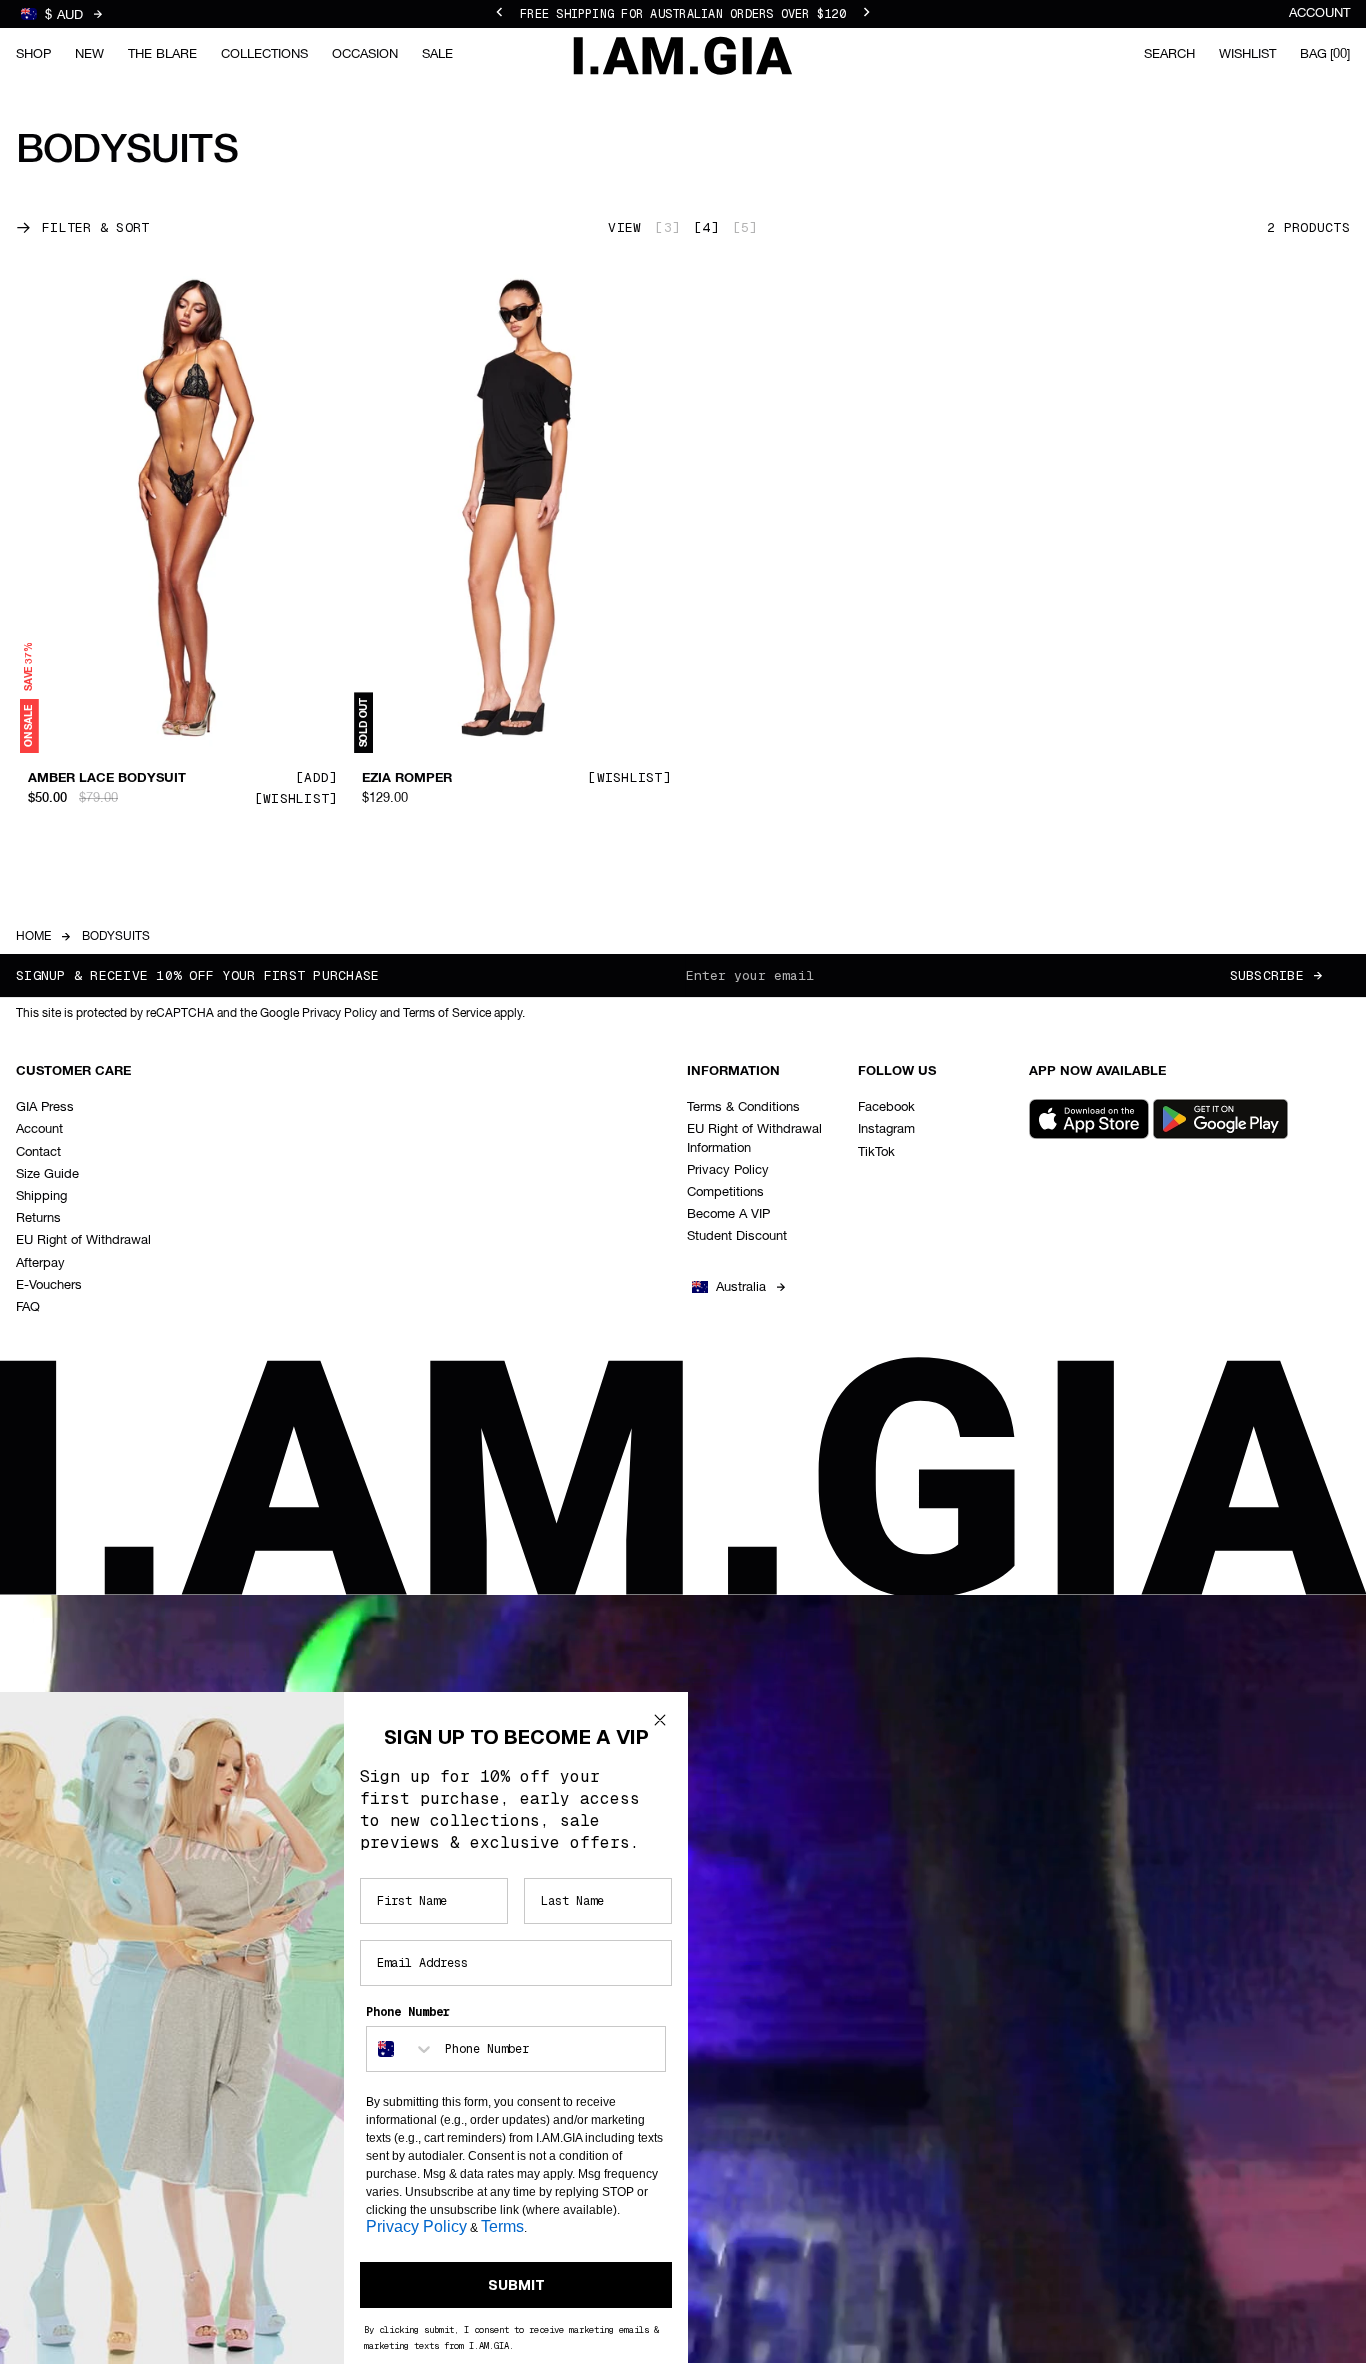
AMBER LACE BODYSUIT (107, 779)
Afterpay (40, 1263)
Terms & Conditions (743, 1107)
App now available (1097, 1071)
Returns (38, 1218)
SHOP (33, 54)
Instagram (886, 1129)
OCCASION (365, 54)
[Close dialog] (660, 1720)
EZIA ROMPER (407, 779)
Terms (502, 2226)
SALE (437, 54)
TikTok (876, 1152)
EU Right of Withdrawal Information (754, 1138)
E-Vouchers (49, 1285)
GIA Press (45, 1107)
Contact (38, 1152)
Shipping (41, 1196)
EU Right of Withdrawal (83, 1240)
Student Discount (737, 1236)
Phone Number (408, 2012)
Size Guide (47, 1174)
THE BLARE (162, 54)
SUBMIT (516, 2285)
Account (1319, 13)
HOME (33, 937)
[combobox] (401, 2049)
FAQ (28, 1307)
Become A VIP (728, 1214)
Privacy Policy (728, 1170)
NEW (89, 54)
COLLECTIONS (264, 54)
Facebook (886, 1107)
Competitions (725, 1192)
